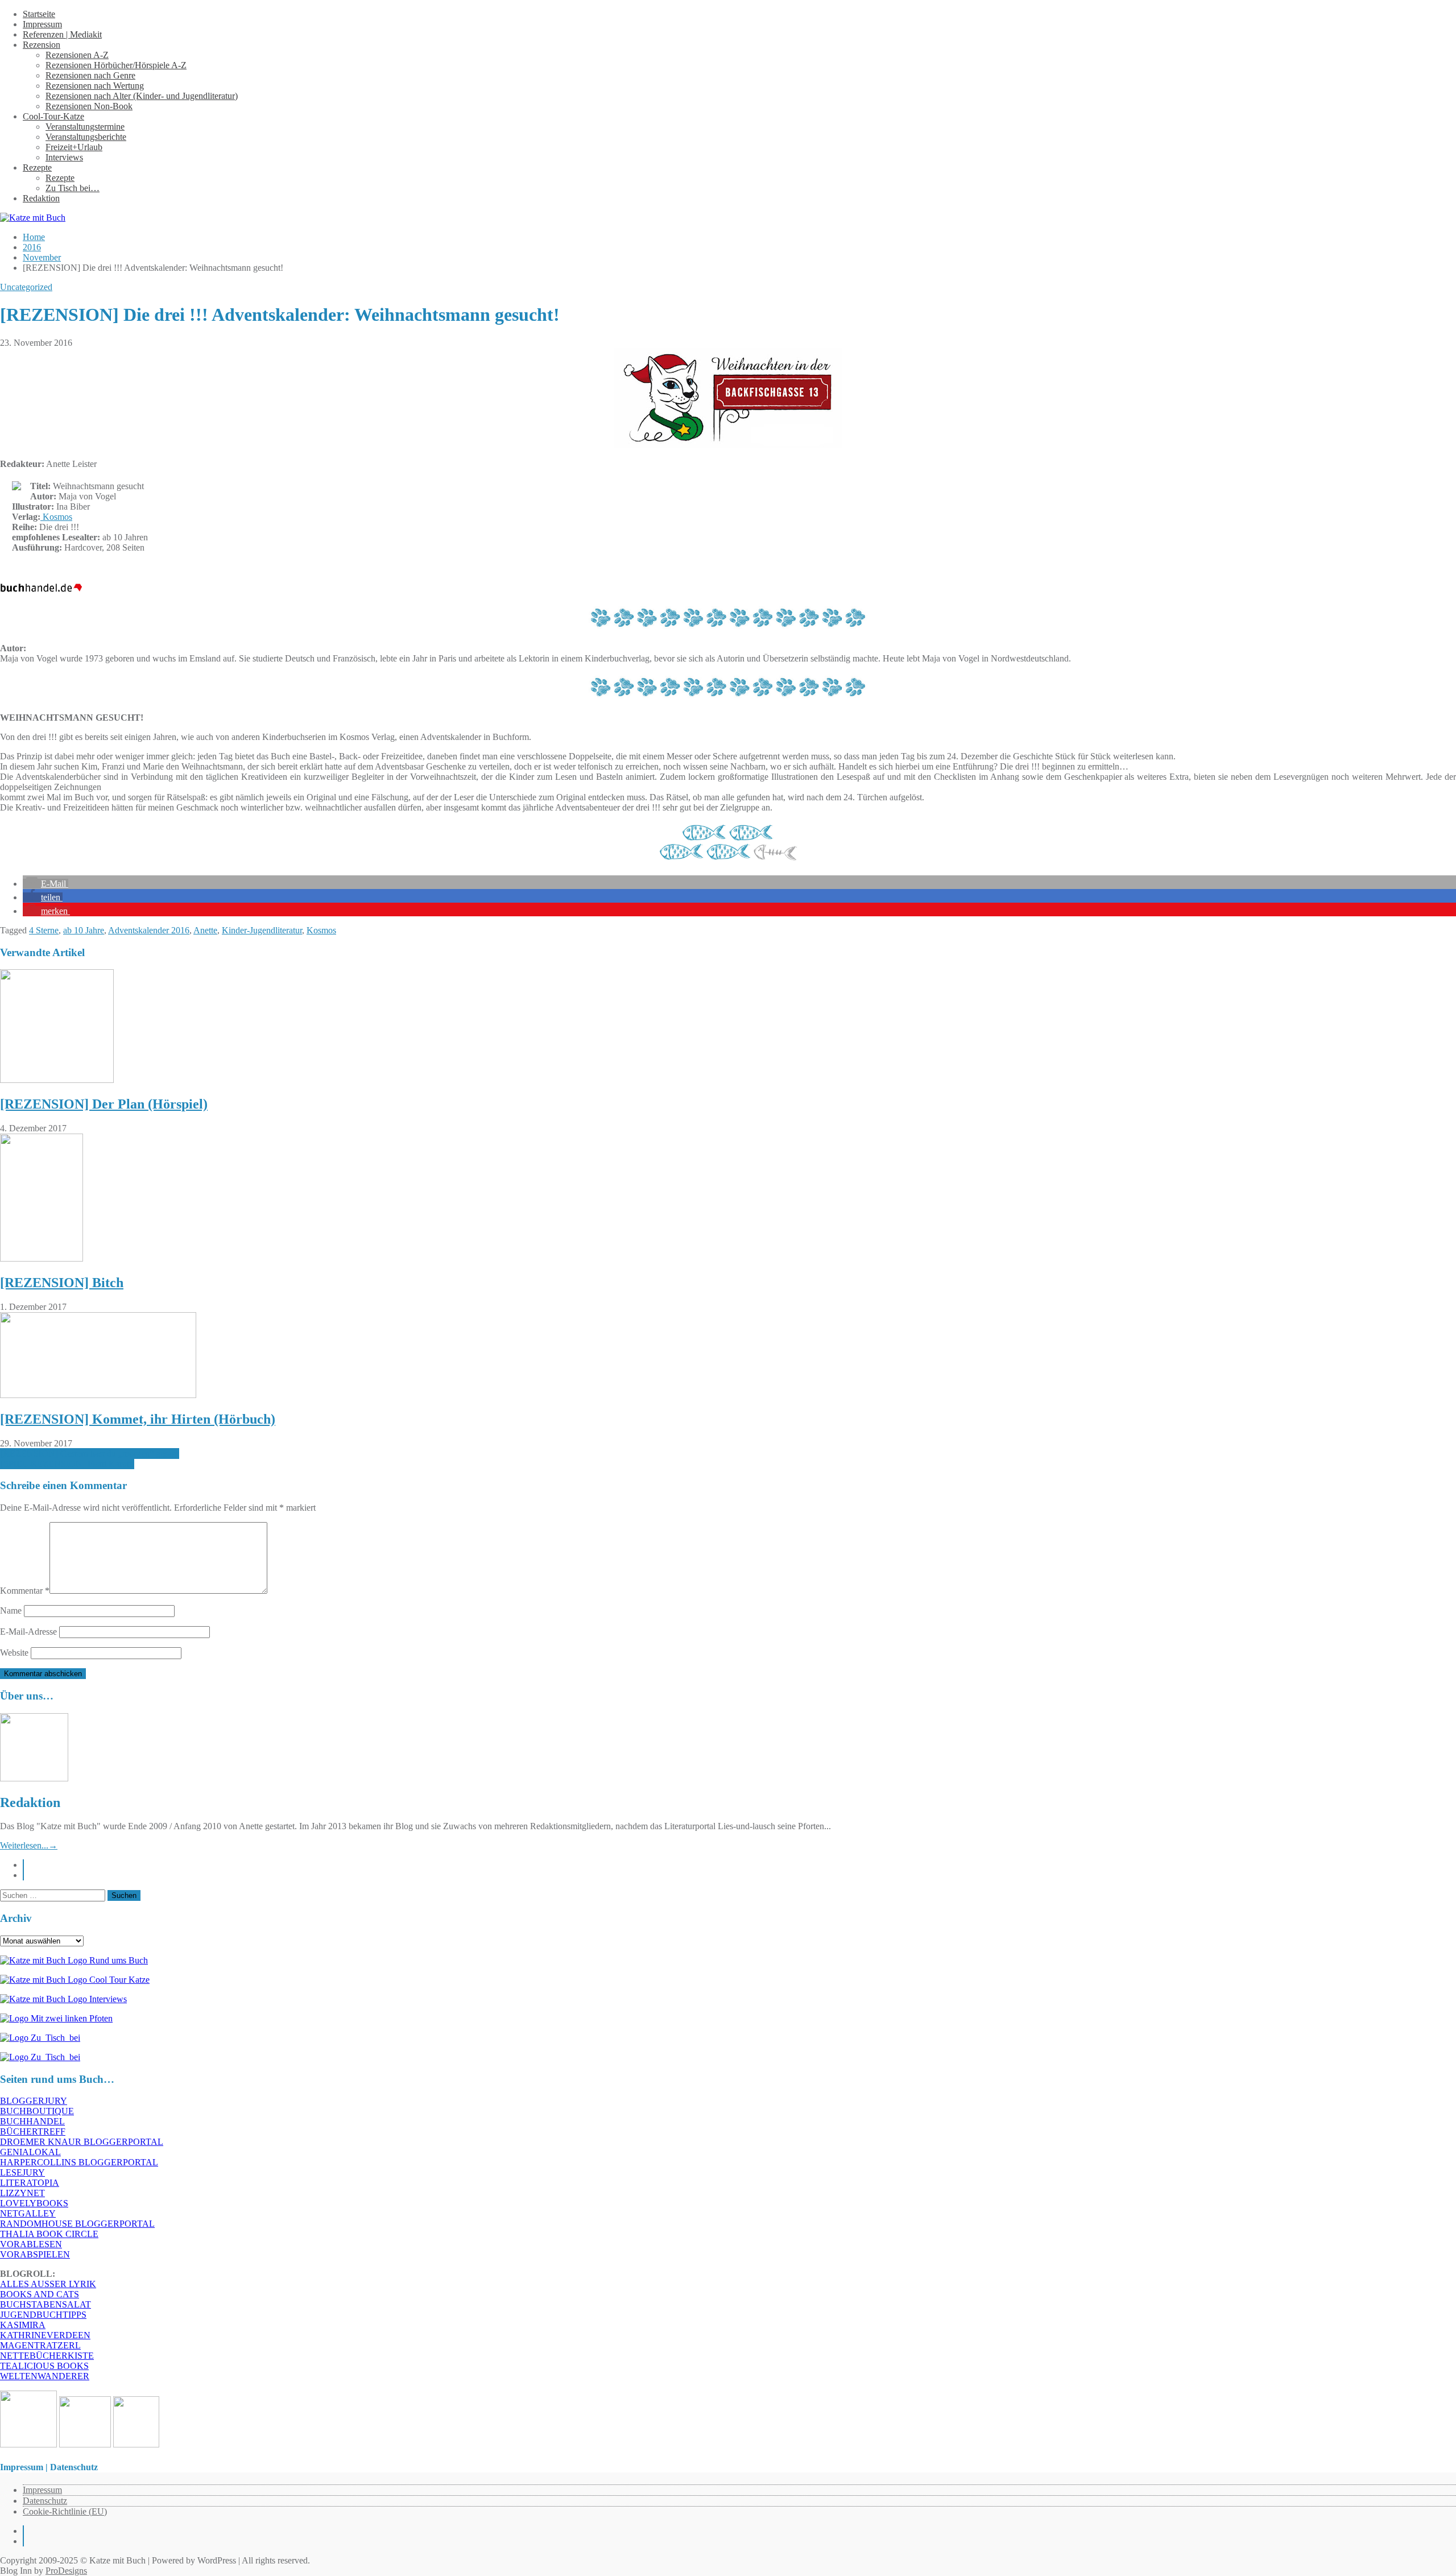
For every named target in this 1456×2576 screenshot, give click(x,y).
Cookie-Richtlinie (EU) (65, 2511)
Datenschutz (45, 2501)
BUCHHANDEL (32, 2121)
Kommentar (25, 1591)
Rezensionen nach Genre (90, 75)
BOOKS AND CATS (40, 2294)
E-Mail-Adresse (28, 1632)
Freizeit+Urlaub (74, 147)
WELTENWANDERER (45, 2376)
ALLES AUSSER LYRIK (48, 2284)
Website (14, 1653)
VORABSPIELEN (35, 2254)
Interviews (64, 157)
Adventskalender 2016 (149, 930)
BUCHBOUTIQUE (37, 2111)
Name (11, 1610)
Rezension (42, 45)
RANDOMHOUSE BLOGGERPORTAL (77, 2224)
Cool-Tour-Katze (53, 116)
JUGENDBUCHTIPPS (43, 2315)
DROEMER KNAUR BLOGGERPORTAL (82, 2142)
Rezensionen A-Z (77, 55)
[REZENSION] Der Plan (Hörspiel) (104, 1104)
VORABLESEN (31, 2244)
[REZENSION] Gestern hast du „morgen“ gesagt (90, 1454)
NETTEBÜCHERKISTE (47, 2356)
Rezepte (37, 168)
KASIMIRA (23, 2325)
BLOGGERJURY (34, 2101)
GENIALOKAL (30, 2152)
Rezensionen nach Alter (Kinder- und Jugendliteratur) (142, 96)
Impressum (42, 24)
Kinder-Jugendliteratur (262, 930)
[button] (45, 884)
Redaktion (41, 198)
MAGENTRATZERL (40, 2345)
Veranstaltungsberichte (86, 137)
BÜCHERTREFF (33, 2131)
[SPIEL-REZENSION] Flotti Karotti (67, 1464)
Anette (205, 930)
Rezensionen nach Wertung (95, 86)
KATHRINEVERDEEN (45, 2335)
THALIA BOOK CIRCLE (49, 2234)
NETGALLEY (28, 2213)
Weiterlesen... (29, 1845)
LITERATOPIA (30, 2183)
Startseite (39, 14)
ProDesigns (66, 2571)
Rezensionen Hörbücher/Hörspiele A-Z (116, 65)
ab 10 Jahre (84, 930)
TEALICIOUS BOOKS (44, 2366)
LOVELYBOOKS (34, 2203)
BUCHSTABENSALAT (45, 2304)
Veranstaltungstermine (85, 127)
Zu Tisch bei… (73, 188)
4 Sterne (44, 930)
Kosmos (56, 517)
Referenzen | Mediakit (62, 34)
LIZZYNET (22, 2193)
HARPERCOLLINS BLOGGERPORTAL (79, 2162)
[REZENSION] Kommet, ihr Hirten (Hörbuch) (138, 1419)
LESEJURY (22, 2172)
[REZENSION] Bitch (62, 1283)
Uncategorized (26, 287)
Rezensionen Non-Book (89, 106)
